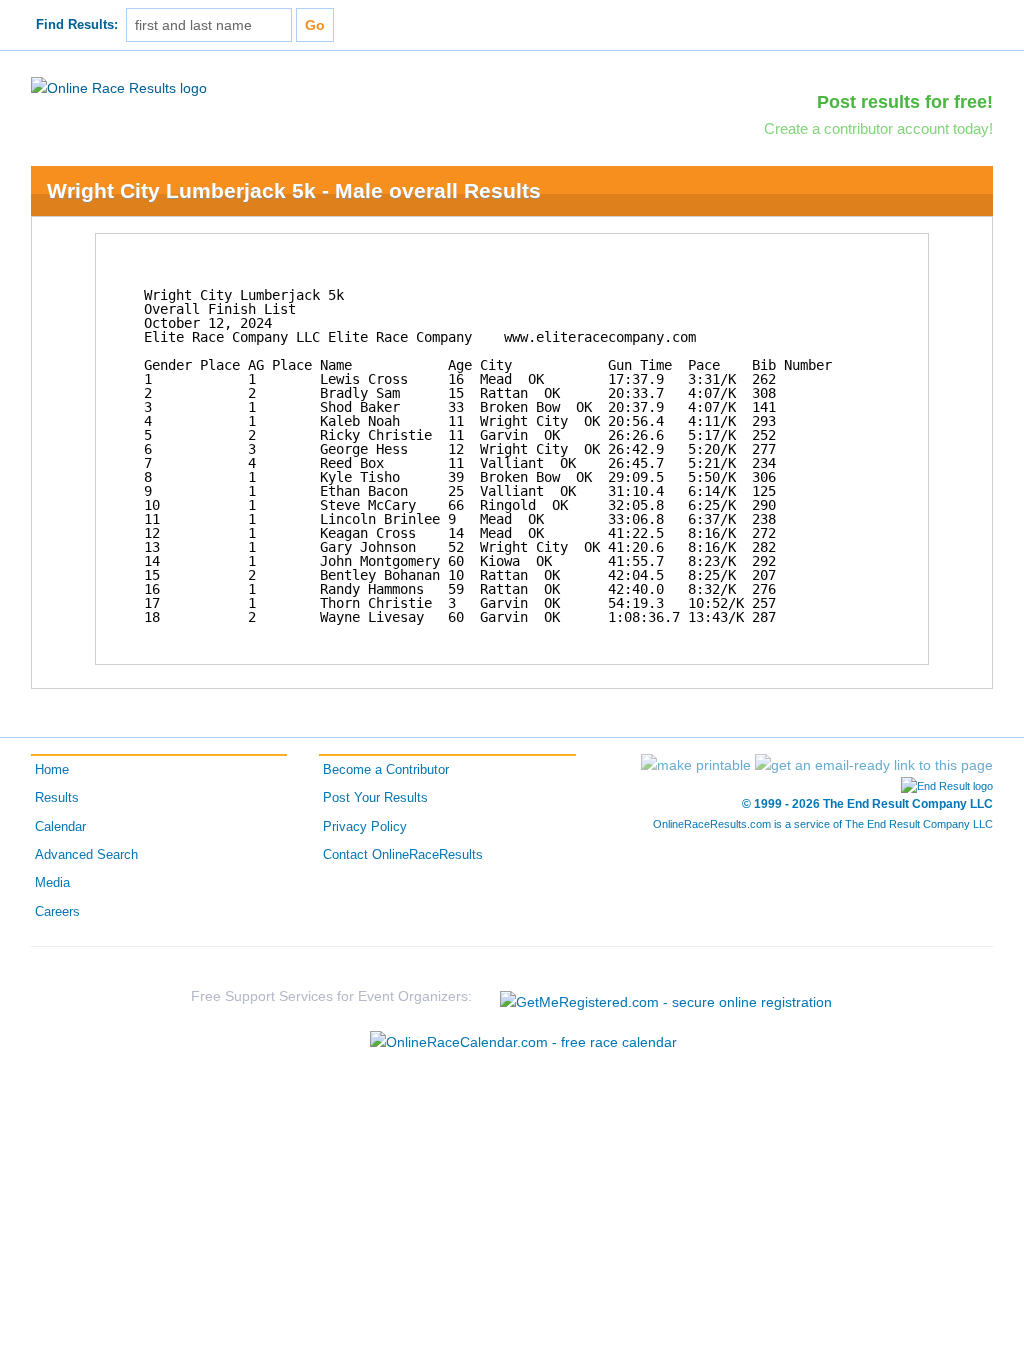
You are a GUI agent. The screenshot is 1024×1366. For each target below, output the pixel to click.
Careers (57, 912)
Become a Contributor (386, 770)
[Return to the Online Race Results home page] (119, 87)
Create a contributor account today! (878, 128)
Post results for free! (905, 102)
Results (57, 798)
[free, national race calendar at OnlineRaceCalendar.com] (523, 1042)
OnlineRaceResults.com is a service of (823, 824)
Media (52, 883)
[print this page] (696, 765)
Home (52, 770)
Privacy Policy (365, 827)
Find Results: (77, 25)
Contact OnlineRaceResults (403, 855)
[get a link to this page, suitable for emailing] (874, 765)
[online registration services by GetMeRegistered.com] (666, 996)
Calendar (60, 827)
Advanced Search (86, 855)
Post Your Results (375, 798)
